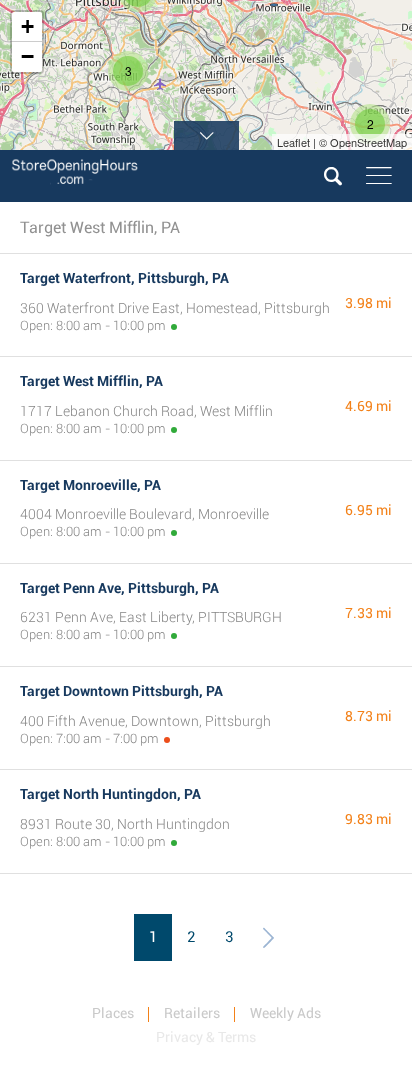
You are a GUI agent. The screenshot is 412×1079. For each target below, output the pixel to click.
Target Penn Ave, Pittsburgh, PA (119, 588)
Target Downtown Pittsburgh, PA (121, 691)
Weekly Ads (285, 1013)
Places (113, 1013)
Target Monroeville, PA (90, 485)
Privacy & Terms (206, 1037)
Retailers (192, 1013)
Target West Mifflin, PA (91, 381)
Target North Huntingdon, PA (110, 794)
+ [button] (27, 26)
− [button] (27, 56)
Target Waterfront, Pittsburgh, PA (124, 278)
